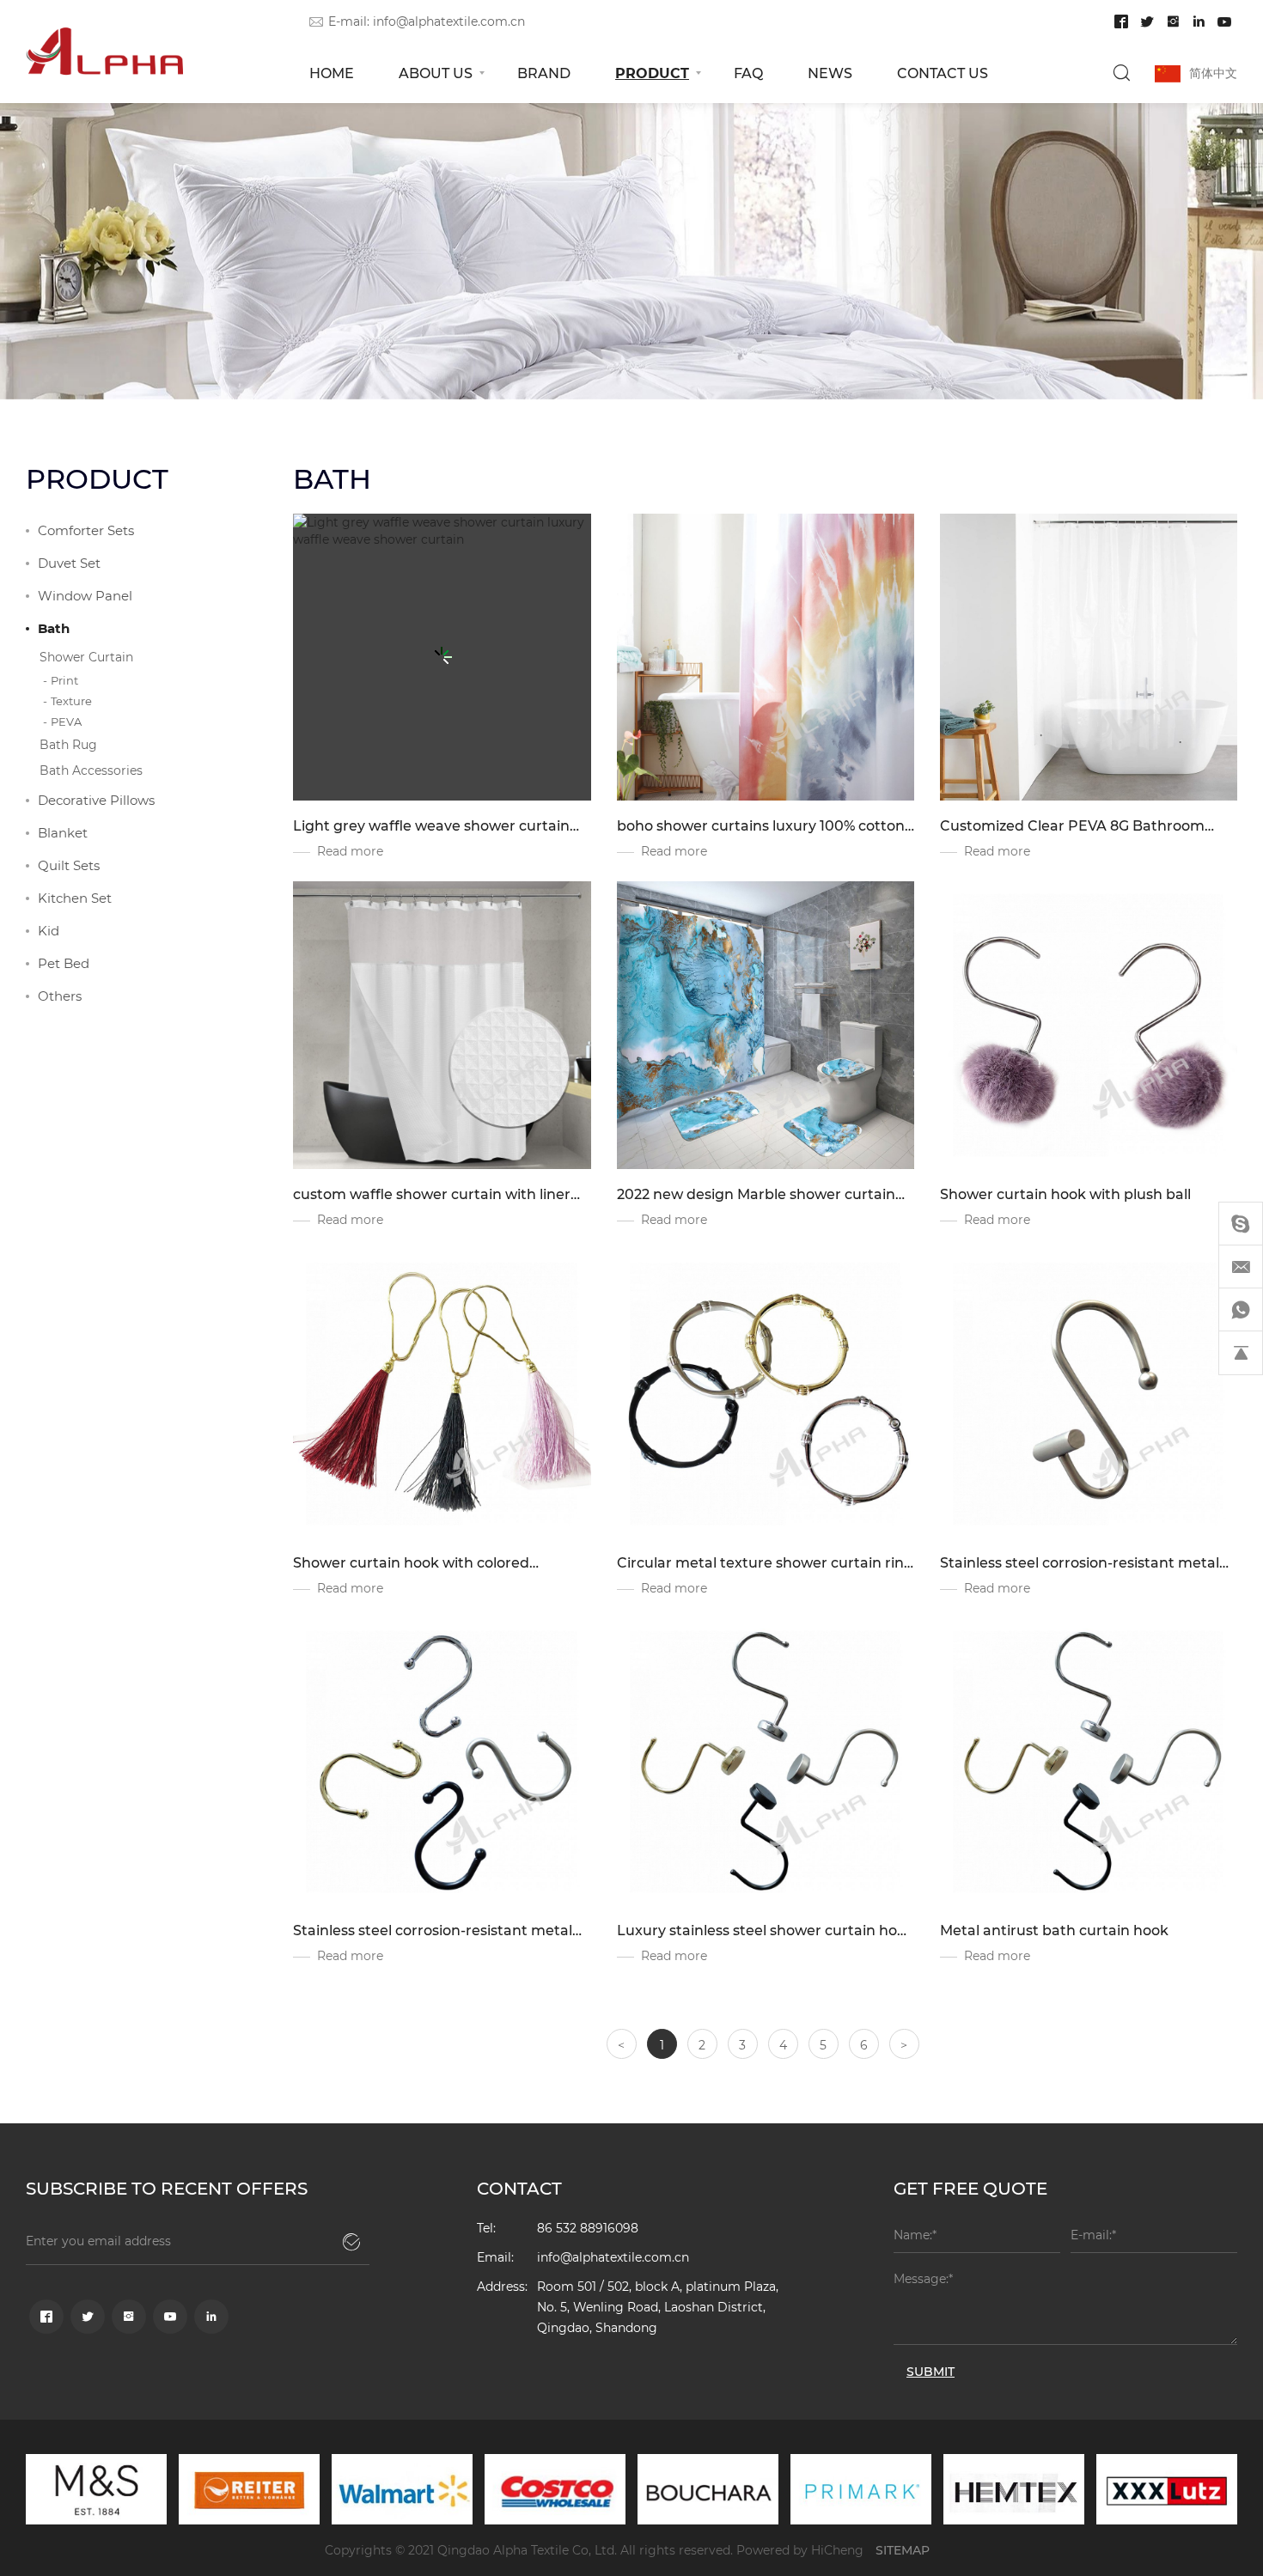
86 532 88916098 (588, 2228)
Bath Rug (68, 744)
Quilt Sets (69, 865)
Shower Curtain (86, 657)
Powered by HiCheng (800, 2550)
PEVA (66, 721)
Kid (49, 930)
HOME (332, 73)
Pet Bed (64, 963)
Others (60, 996)
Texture (71, 700)
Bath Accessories (91, 770)
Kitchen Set (75, 898)
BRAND (544, 73)
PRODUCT (652, 73)
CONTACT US (943, 73)
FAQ (748, 73)
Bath (54, 628)
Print (64, 680)
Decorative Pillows (96, 800)
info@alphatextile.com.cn (449, 21)
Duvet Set (69, 563)
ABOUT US (436, 73)
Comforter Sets (86, 530)
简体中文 (1213, 73)
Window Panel (85, 595)
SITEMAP (903, 2550)
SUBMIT (930, 2371)
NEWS (830, 73)
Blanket (63, 832)
